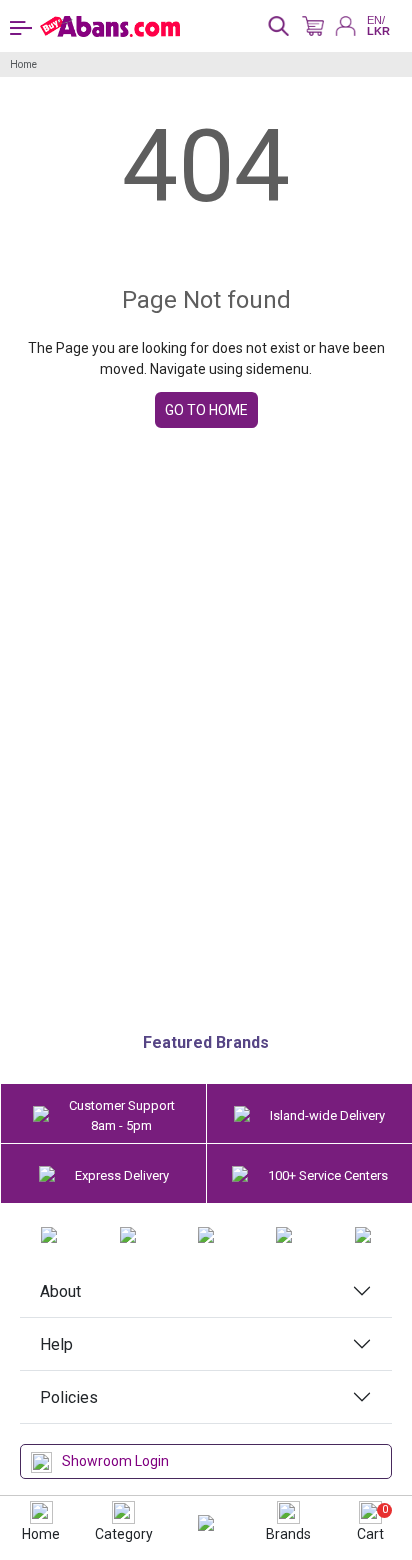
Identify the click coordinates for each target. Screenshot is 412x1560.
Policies (69, 1397)
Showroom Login (115, 1461)
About (60, 1291)
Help (56, 1344)
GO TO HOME (206, 410)
